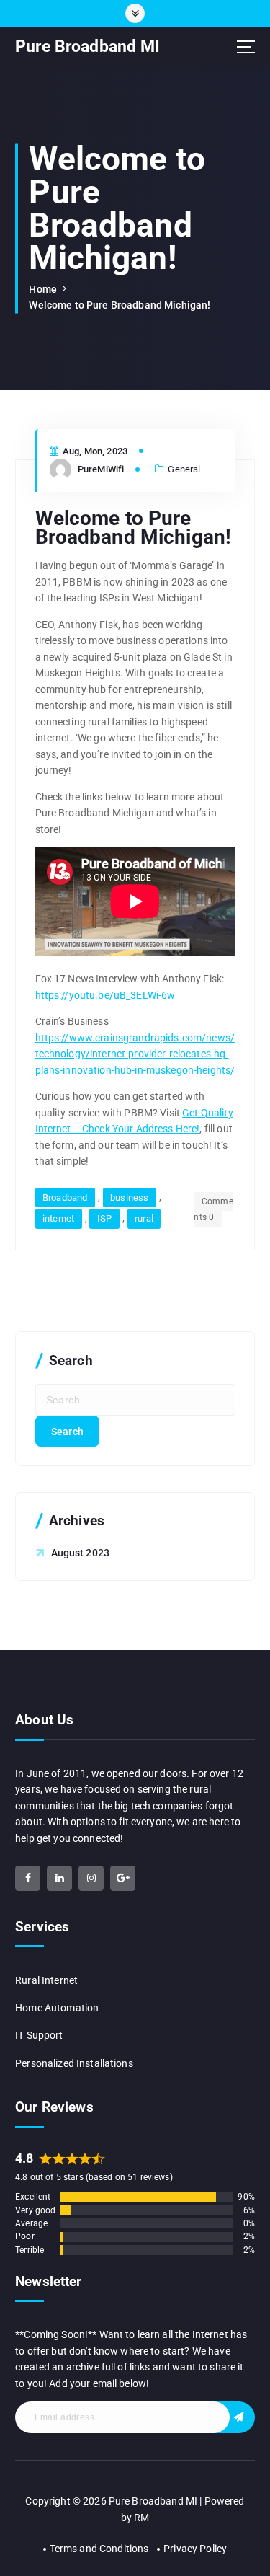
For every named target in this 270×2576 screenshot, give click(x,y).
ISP (104, 1218)
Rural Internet (46, 1980)
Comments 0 (213, 1210)
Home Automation (57, 2008)
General (184, 469)
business (129, 1197)
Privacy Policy (195, 2549)
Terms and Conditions (99, 2549)
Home (43, 289)
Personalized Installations (74, 2063)
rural (144, 1218)
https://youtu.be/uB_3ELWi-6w (105, 995)
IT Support (39, 2035)
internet (58, 1218)
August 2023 (81, 1553)
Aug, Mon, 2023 (94, 451)
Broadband (65, 1197)
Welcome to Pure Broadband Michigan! (120, 305)
